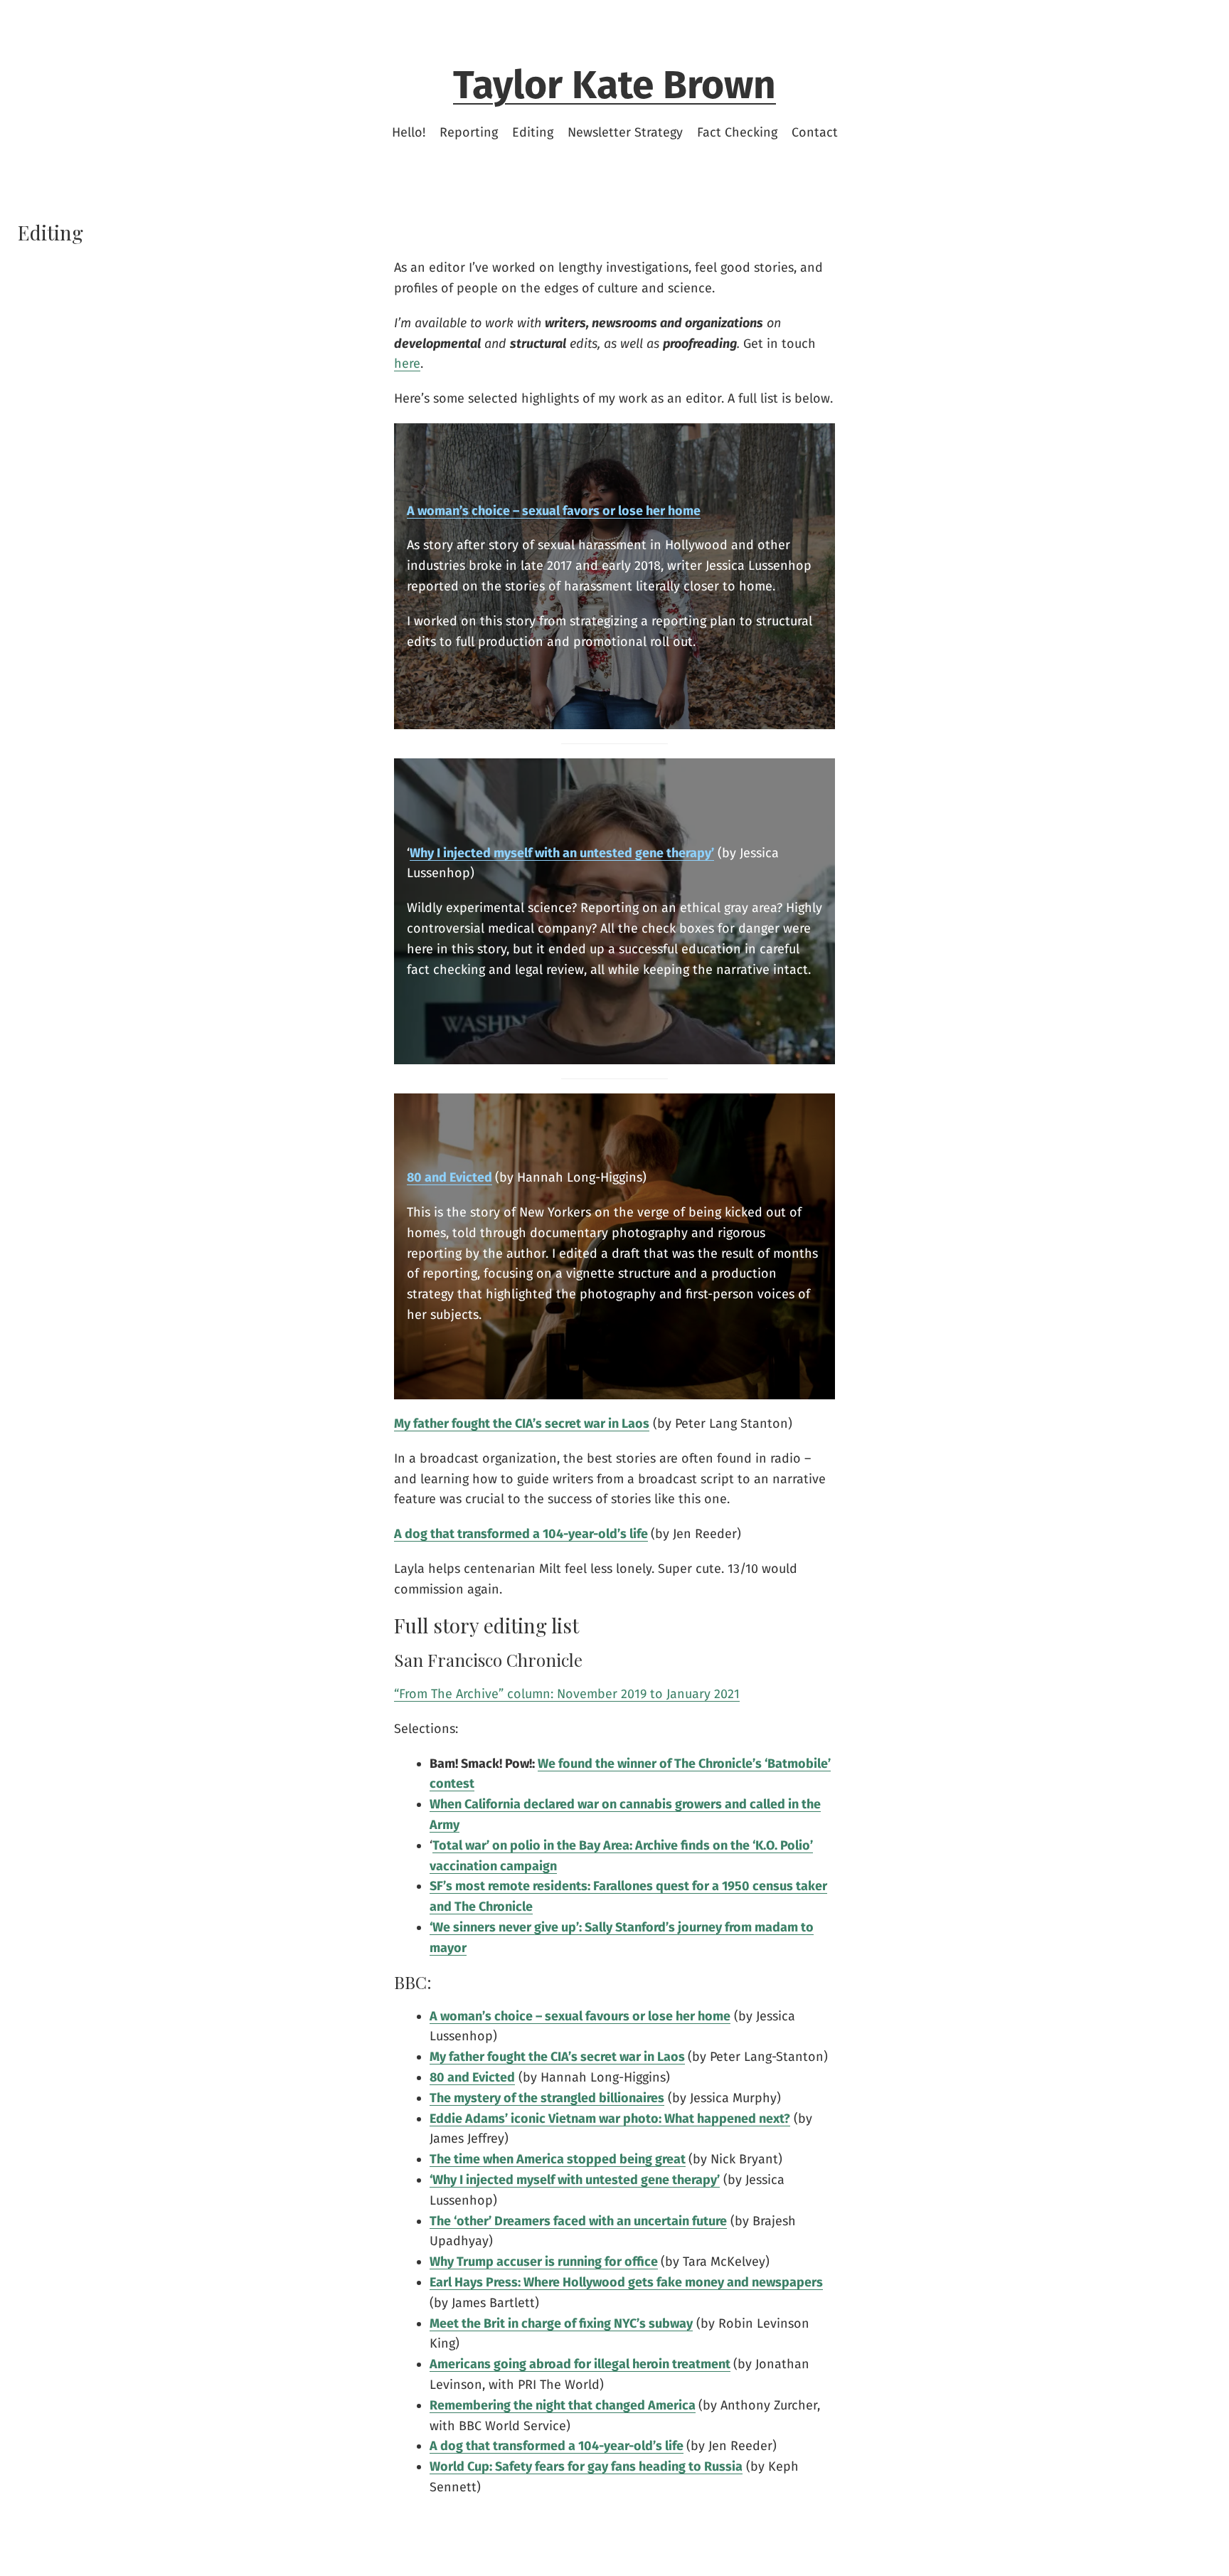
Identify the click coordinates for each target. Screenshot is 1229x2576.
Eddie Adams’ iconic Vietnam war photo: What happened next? (610, 2119)
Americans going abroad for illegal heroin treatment (580, 2364)
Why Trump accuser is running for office (544, 2262)
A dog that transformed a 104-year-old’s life (521, 1534)
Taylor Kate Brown (614, 85)
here (407, 364)
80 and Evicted (449, 1177)
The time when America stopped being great (558, 2159)
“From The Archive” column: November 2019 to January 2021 (567, 1694)
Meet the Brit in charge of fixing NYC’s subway (561, 2323)
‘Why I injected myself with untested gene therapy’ (575, 2180)
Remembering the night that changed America (563, 2405)
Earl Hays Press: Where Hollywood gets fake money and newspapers (626, 2282)
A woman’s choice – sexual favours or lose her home (580, 2016)
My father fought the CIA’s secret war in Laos (557, 2057)
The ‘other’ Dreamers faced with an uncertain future (578, 2221)
